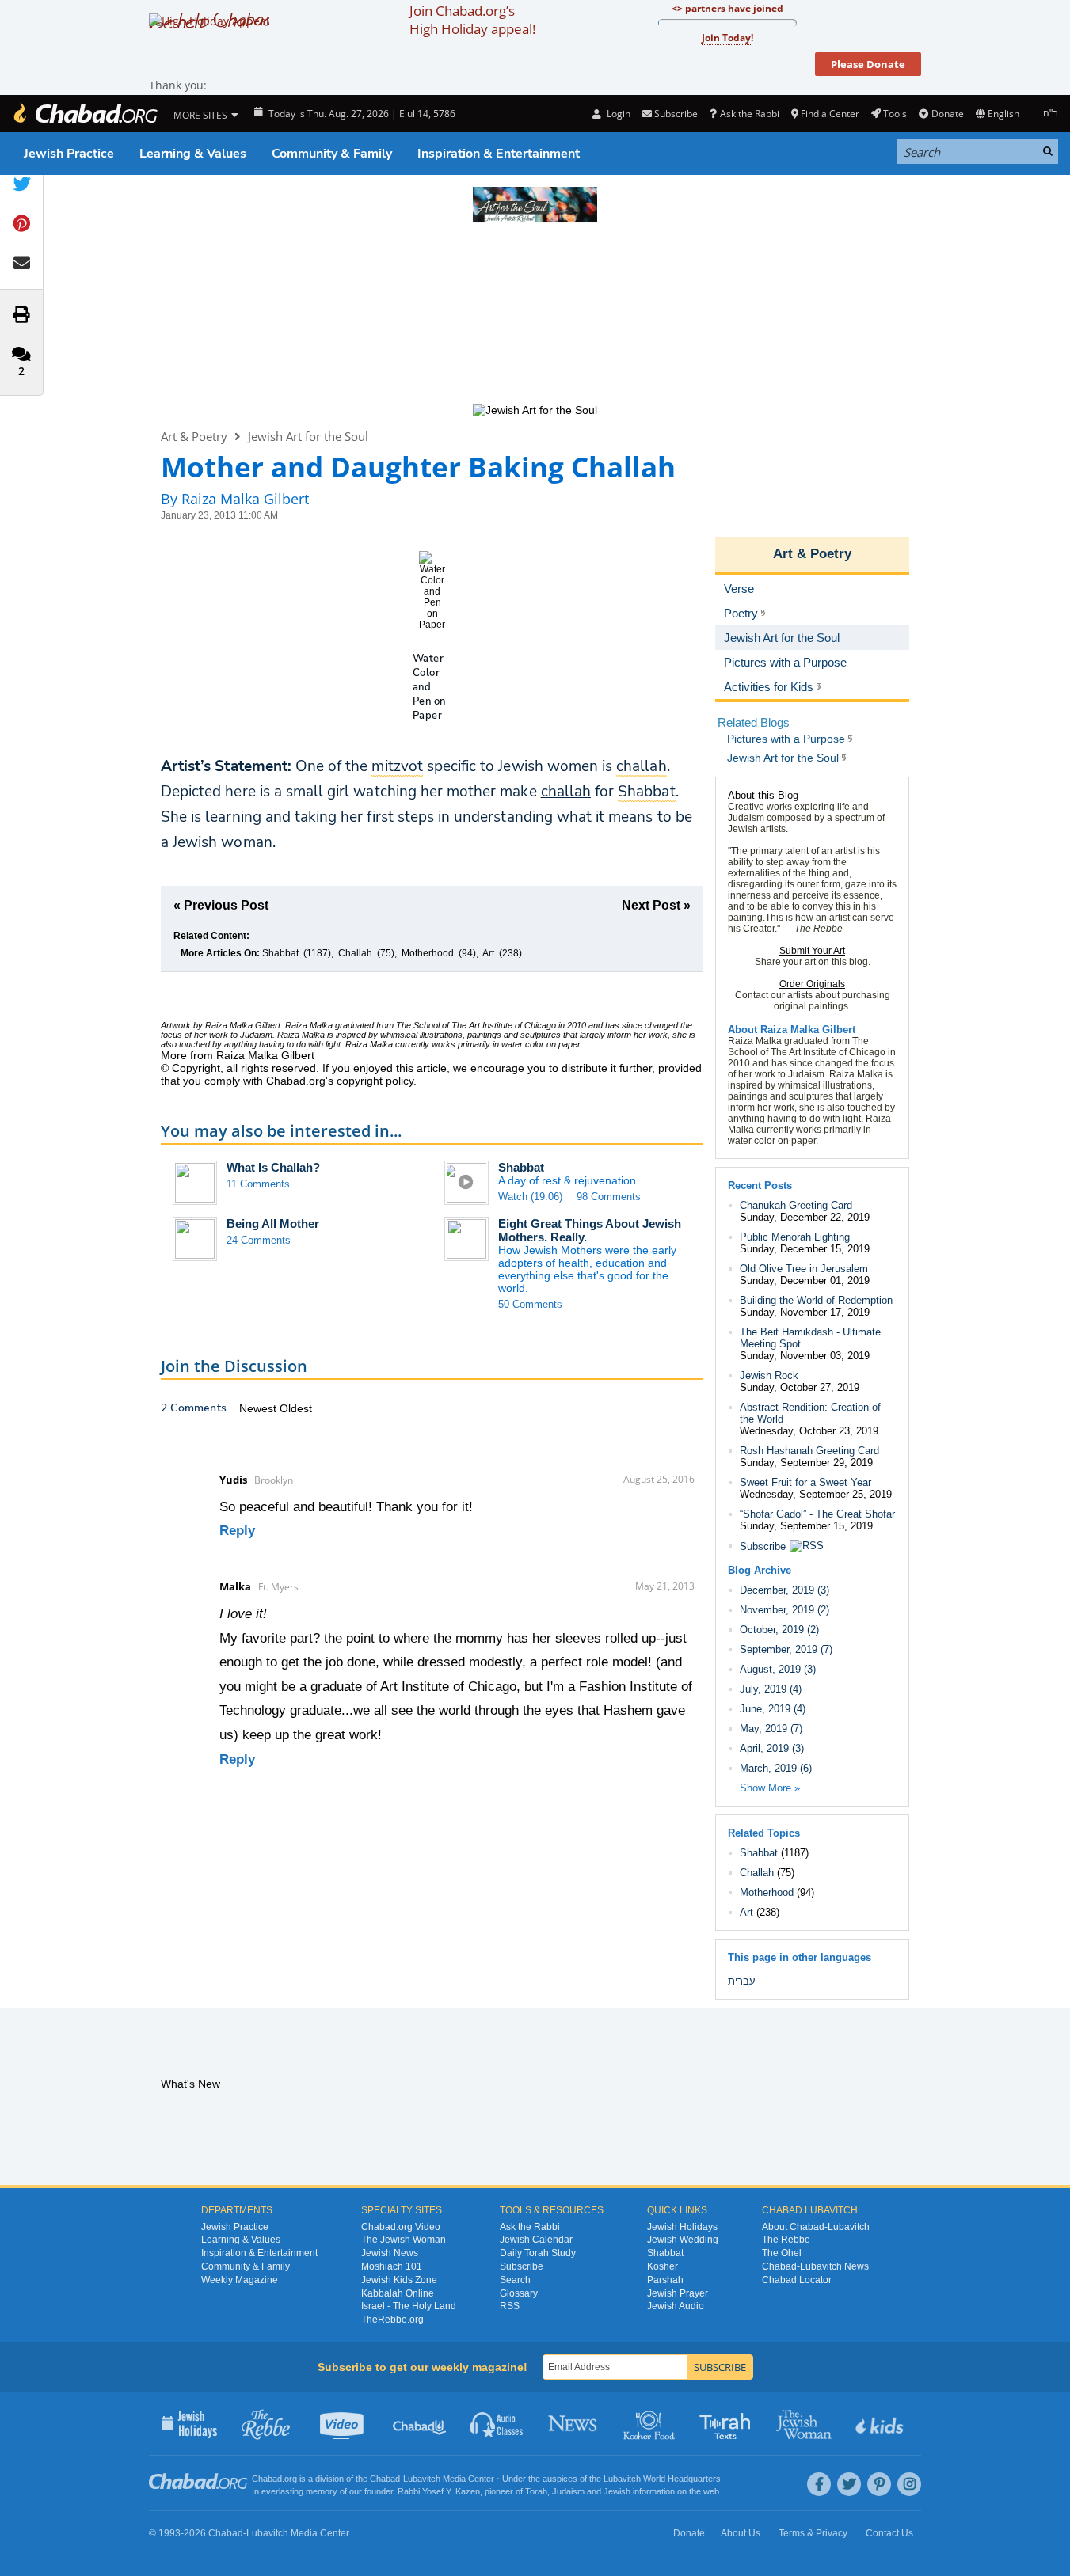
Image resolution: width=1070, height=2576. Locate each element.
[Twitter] (849, 2484)
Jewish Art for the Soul (308, 436)
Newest (259, 1408)
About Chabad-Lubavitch (816, 2227)
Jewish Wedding (683, 2240)
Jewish (617, 2491)
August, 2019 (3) (778, 1669)
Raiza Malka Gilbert (808, 1030)
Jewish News (390, 2253)
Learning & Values (193, 154)
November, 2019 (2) (784, 1610)
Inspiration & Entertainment (499, 154)
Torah (536, 2491)
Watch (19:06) (530, 1197)
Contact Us (889, 2533)
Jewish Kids (881, 2423)
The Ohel (782, 2253)
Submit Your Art (812, 951)
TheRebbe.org (392, 2320)
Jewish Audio (676, 2306)
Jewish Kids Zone (399, 2280)
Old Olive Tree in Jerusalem (804, 1269)
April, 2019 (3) (772, 1748)
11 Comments (258, 1184)
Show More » (770, 1788)
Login (617, 114)
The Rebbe (786, 2240)
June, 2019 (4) (773, 1709)
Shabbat (280, 953)
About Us (741, 2533)
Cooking (651, 2423)
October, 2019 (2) (779, 1630)
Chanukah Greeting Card (796, 1205)
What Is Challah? (273, 1167)
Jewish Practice (69, 154)
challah (566, 792)
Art (488, 953)
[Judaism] (85, 114)
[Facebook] (819, 2484)
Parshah (665, 2280)
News (574, 2423)
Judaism (568, 2491)
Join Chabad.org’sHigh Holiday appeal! (472, 20)
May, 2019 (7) (771, 1729)
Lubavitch (422, 2479)
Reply (237, 1531)
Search (515, 2280)
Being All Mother (273, 1223)
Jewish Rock (769, 1375)
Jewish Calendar (536, 2240)
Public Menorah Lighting (795, 1237)
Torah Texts (727, 2423)
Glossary (519, 2293)
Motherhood (428, 953)
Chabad (385, 2479)
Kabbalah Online (398, 2293)
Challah (355, 953)
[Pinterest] (879, 2484)
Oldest (296, 1408)
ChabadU (420, 2423)
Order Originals (812, 984)
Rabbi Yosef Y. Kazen (439, 2491)
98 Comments (609, 1197)
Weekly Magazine (240, 2280)
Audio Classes (497, 2423)
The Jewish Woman (404, 2240)
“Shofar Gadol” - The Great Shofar (817, 1514)
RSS (510, 2306)
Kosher (663, 2266)
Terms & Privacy (813, 2533)
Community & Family (332, 154)
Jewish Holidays (682, 2227)
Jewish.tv (343, 2423)
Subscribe (763, 1546)
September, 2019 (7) (786, 1649)
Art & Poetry (194, 436)
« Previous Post (221, 905)
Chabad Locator (797, 2280)
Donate (947, 114)
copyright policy (375, 1081)
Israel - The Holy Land (409, 2306)
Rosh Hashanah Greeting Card (809, 1451)
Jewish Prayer (678, 2293)
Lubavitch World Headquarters (662, 2479)
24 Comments (259, 1240)
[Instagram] (909, 2484)
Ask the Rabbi (749, 114)
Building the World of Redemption (816, 1300)
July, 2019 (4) (771, 1689)
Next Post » (656, 905)
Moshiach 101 (392, 2266)
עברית (742, 1981)
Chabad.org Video (401, 2227)
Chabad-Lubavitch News (815, 2266)
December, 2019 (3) (784, 1590)
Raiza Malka (309, 1025)
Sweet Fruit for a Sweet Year (805, 1482)
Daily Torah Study (538, 2253)
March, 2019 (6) (776, 1768)
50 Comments (530, 1304)
